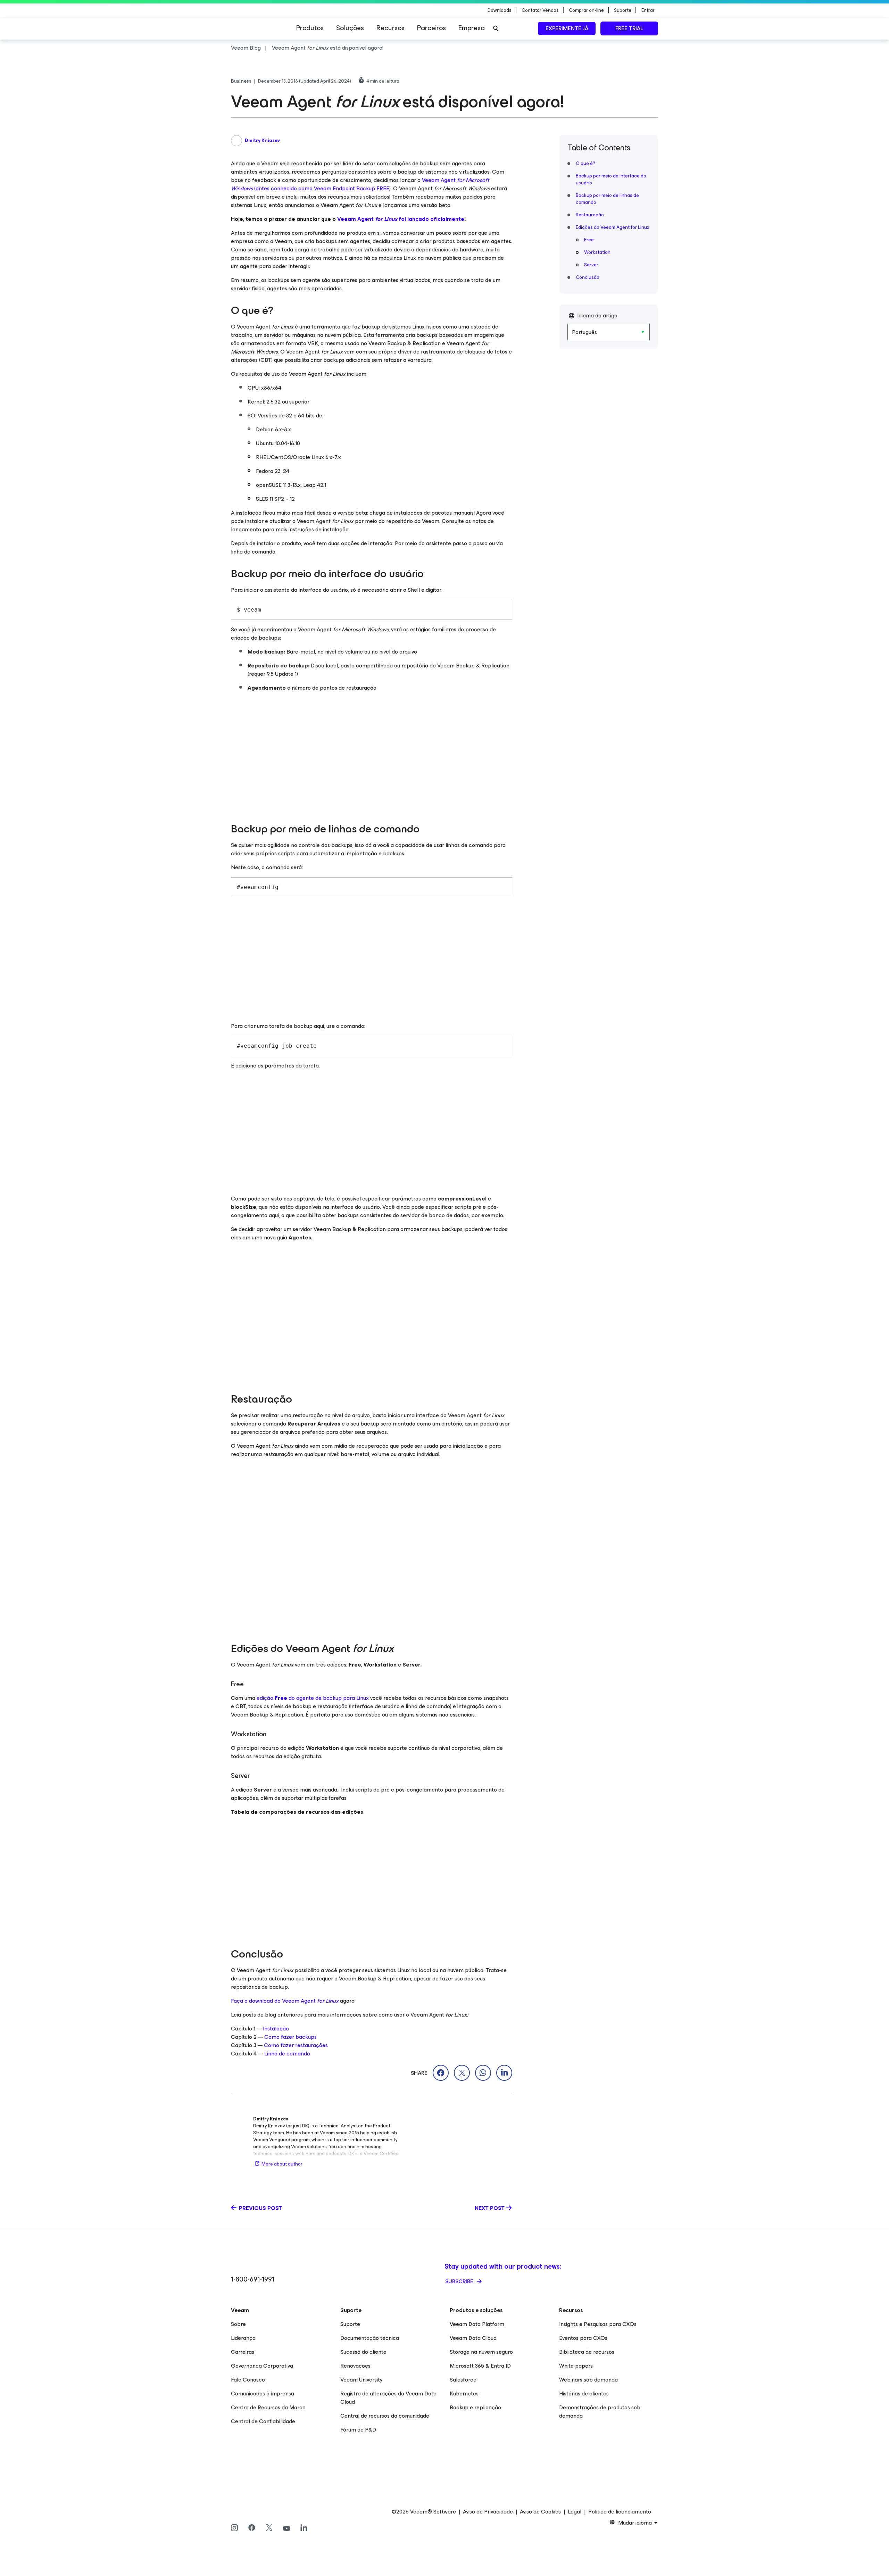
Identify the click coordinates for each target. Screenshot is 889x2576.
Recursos (391, 28)
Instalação (276, 2029)
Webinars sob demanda (588, 2380)
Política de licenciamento (620, 2512)
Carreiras (243, 2352)
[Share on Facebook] (441, 2073)
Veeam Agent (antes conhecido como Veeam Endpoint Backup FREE (360, 184)
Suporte (350, 2324)
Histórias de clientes (584, 2394)
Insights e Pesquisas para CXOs (598, 2324)
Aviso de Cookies (540, 2512)
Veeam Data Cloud (473, 2338)
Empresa (472, 28)
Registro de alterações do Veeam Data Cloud (388, 2398)
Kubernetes (464, 2394)
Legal (575, 2512)
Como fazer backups (290, 2037)
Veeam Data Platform (477, 2324)
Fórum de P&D (358, 2430)
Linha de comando (287, 2054)
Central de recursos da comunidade (385, 2416)
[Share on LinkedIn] (504, 2073)
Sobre (238, 2324)
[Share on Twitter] (462, 2073)
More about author (282, 2164)
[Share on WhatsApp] (483, 2073)
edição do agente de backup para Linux (313, 1698)
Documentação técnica (370, 2338)
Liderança (243, 2338)
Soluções (350, 28)
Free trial (629, 28)
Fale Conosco (248, 2380)
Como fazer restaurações (296, 2045)
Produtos (310, 28)
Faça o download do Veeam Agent (285, 2001)
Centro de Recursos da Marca (268, 2407)
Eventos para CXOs (583, 2338)
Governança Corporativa (262, 2366)
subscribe (460, 2281)
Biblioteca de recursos (587, 2352)
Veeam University (362, 2380)
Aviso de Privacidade (488, 2512)
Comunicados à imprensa (263, 2394)
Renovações (355, 2366)
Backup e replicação (475, 2407)
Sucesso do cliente (363, 2352)
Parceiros (431, 28)
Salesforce (463, 2380)
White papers (576, 2366)
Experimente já (567, 28)
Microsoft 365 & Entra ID (480, 2366)
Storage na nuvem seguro (481, 2352)
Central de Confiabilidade (263, 2421)
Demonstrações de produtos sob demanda (600, 2412)
